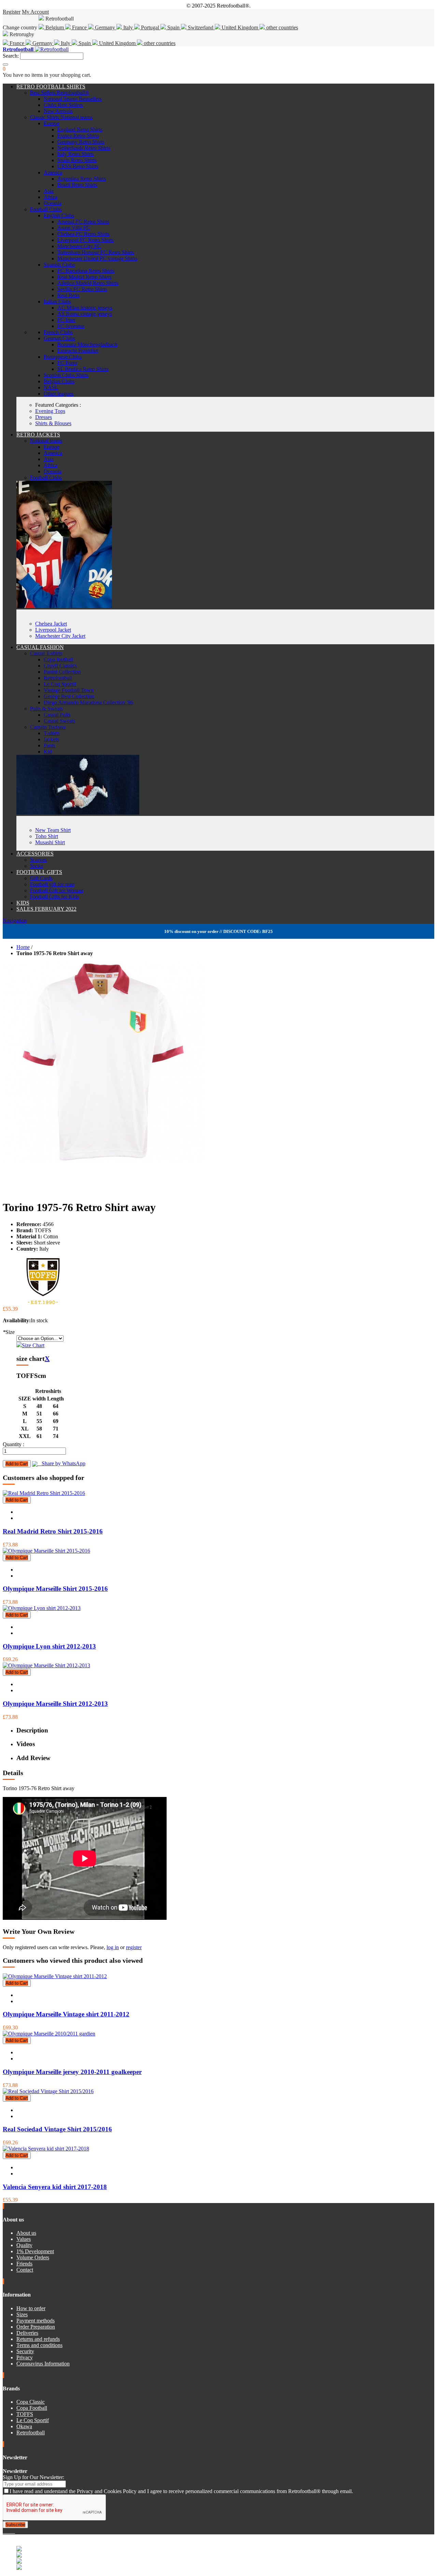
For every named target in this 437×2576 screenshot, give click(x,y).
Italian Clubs (57, 301)
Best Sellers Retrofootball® (60, 93)
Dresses (44, 417)
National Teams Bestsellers (73, 99)
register (134, 1947)
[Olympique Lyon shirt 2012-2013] (42, 1608)
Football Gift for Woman (57, 890)
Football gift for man (52, 884)
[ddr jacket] (64, 606)
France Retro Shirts (78, 136)
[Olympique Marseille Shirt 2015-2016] (46, 1551)
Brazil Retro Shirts (77, 185)
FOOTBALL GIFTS (39, 872)
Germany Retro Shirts (81, 142)
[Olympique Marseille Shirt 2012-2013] (46, 1665)
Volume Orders (33, 2257)
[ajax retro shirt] (78, 813)
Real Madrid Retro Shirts (84, 277)
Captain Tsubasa (48, 727)
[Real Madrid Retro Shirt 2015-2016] (44, 1493)
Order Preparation (36, 2327)
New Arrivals (58, 111)
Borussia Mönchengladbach (87, 344)
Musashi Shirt (50, 842)
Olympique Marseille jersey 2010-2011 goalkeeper (72, 2072)
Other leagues (59, 394)
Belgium (55, 27)
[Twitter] (7, 2531)
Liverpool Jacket (53, 630)
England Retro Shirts (80, 129)
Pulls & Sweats (46, 709)
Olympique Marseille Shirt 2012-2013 (55, 1704)
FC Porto (67, 363)
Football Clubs (46, 209)
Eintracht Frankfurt (78, 351)
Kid (48, 752)
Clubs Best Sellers (63, 105)
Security (25, 2351)
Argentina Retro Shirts (82, 179)
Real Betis (68, 295)
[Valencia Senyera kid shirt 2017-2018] (46, 2149)
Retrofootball (58, 678)
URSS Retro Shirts (78, 166)
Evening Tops (50, 411)
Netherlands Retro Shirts (84, 148)
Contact (25, 2270)
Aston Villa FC (74, 228)
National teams (46, 441)
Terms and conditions (39, 2345)
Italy (128, 27)
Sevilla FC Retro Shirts (82, 289)
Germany (105, 27)
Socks (37, 866)
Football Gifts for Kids (54, 897)
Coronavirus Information (43, 2364)
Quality (24, 2245)
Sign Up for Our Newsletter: (33, 2477)
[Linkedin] (12, 2531)
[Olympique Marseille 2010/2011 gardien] (49, 2034)
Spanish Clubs (59, 265)
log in (113, 1947)
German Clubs (59, 338)
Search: (11, 56)
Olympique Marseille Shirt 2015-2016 (55, 1589)
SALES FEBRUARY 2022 (46, 909)
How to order (31, 2308)
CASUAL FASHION (40, 647)
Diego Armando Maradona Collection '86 (88, 702)
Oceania (53, 203)
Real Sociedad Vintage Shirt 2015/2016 (57, 2129)
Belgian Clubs (59, 381)
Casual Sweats (59, 721)
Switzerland (201, 27)
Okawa (24, 2426)
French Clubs (58, 332)
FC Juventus (71, 326)
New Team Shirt (53, 830)
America (53, 172)
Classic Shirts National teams (61, 117)
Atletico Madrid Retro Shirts (88, 283)
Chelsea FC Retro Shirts (83, 234)
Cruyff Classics (60, 666)
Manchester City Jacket (60, 636)
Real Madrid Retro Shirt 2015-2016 (53, 1531)
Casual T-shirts (46, 653)
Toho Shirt (47, 836)
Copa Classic (31, 2402)
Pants (50, 745)
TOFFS (25, 2414)
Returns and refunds (38, 2339)
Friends (24, 2264)
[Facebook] (4, 2531)
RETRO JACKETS (38, 435)
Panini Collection (62, 672)
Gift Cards (41, 878)
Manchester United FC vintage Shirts (97, 258)
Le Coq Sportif (60, 684)
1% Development (35, 2251)
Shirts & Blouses (53, 423)
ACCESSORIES (35, 854)
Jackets (51, 739)
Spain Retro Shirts (77, 160)
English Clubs (59, 215)
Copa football (58, 659)
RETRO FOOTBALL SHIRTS (51, 87)
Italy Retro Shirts (76, 154)
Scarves (38, 860)
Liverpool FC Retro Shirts (86, 240)
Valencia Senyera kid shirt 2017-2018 (55, 2187)
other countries (281, 27)
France (79, 27)
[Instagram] (10, 2531)
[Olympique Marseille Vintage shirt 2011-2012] (55, 1976)
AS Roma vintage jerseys (85, 314)
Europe (52, 123)
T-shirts (52, 733)
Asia (49, 191)
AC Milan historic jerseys (85, 308)
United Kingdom (240, 27)
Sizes (22, 2314)
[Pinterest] (14, 2531)
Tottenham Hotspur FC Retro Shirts (96, 252)
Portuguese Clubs (63, 357)
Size (9, 1332)
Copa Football (32, 2408)
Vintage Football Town (69, 690)
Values (24, 2239)
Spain (173, 27)
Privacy (25, 2357)
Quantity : (13, 1444)
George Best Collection (69, 696)
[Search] (5, 64)
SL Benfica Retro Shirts (83, 369)
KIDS (23, 903)
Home (23, 947)
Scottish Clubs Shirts (66, 375)
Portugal (150, 27)
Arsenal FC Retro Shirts (83, 222)
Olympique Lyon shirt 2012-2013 (49, 1646)
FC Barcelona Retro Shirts (86, 271)
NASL (51, 387)
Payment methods (36, 2321)
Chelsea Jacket (51, 624)
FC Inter (66, 320)
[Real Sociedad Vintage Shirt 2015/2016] (48, 2091)
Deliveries (27, 2333)
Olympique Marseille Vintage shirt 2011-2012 (66, 2014)
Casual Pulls (57, 715)
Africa (51, 197)
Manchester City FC (79, 246)
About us (26, 2233)
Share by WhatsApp (61, 1463)
